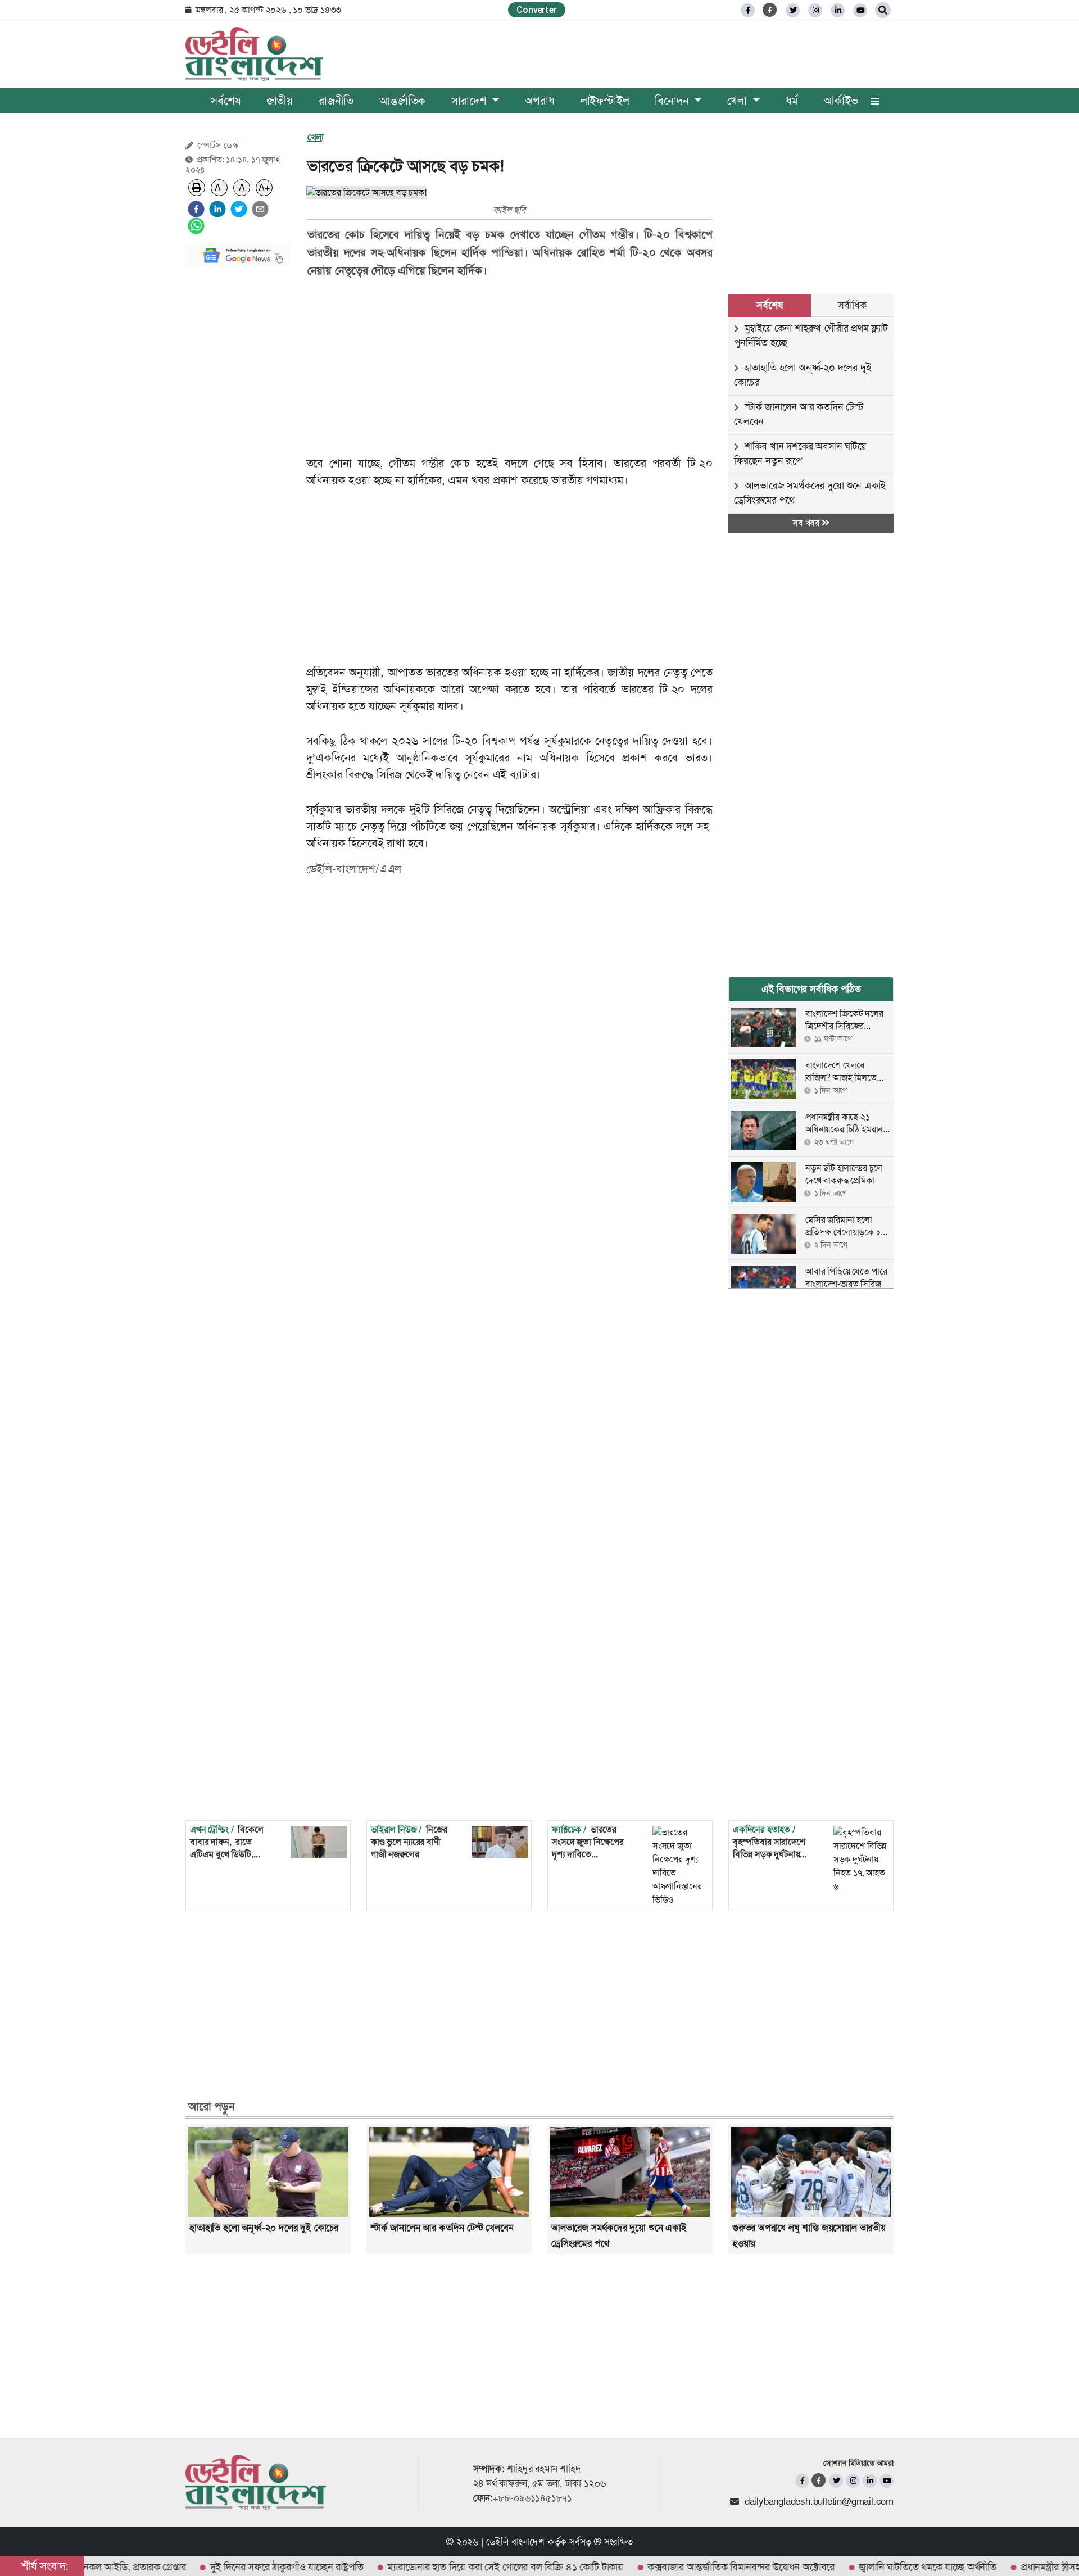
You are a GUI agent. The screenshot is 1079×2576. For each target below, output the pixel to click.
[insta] (853, 2481)
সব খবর (807, 523)
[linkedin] (838, 10)
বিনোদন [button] (673, 101)
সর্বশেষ (225, 101)
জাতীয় (280, 101)
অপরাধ (539, 101)
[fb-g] (770, 10)
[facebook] (196, 209)
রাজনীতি (336, 101)
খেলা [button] (738, 101)
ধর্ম (792, 101)
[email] (260, 209)
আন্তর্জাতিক (402, 101)
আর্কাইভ (841, 101)
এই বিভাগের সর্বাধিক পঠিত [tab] (811, 989)
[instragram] (815, 10)
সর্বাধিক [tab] (852, 305)
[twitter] (793, 10)
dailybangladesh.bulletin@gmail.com (819, 2501)
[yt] (860, 10)
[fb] (748, 10)
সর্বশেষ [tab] (769, 305)
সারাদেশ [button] (470, 101)
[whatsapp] (196, 226)
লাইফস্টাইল (605, 101)
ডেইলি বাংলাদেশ (515, 2542)
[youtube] (887, 2481)
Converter (536, 10)
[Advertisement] (238, 444)
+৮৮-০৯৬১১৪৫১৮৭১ (532, 2498)
